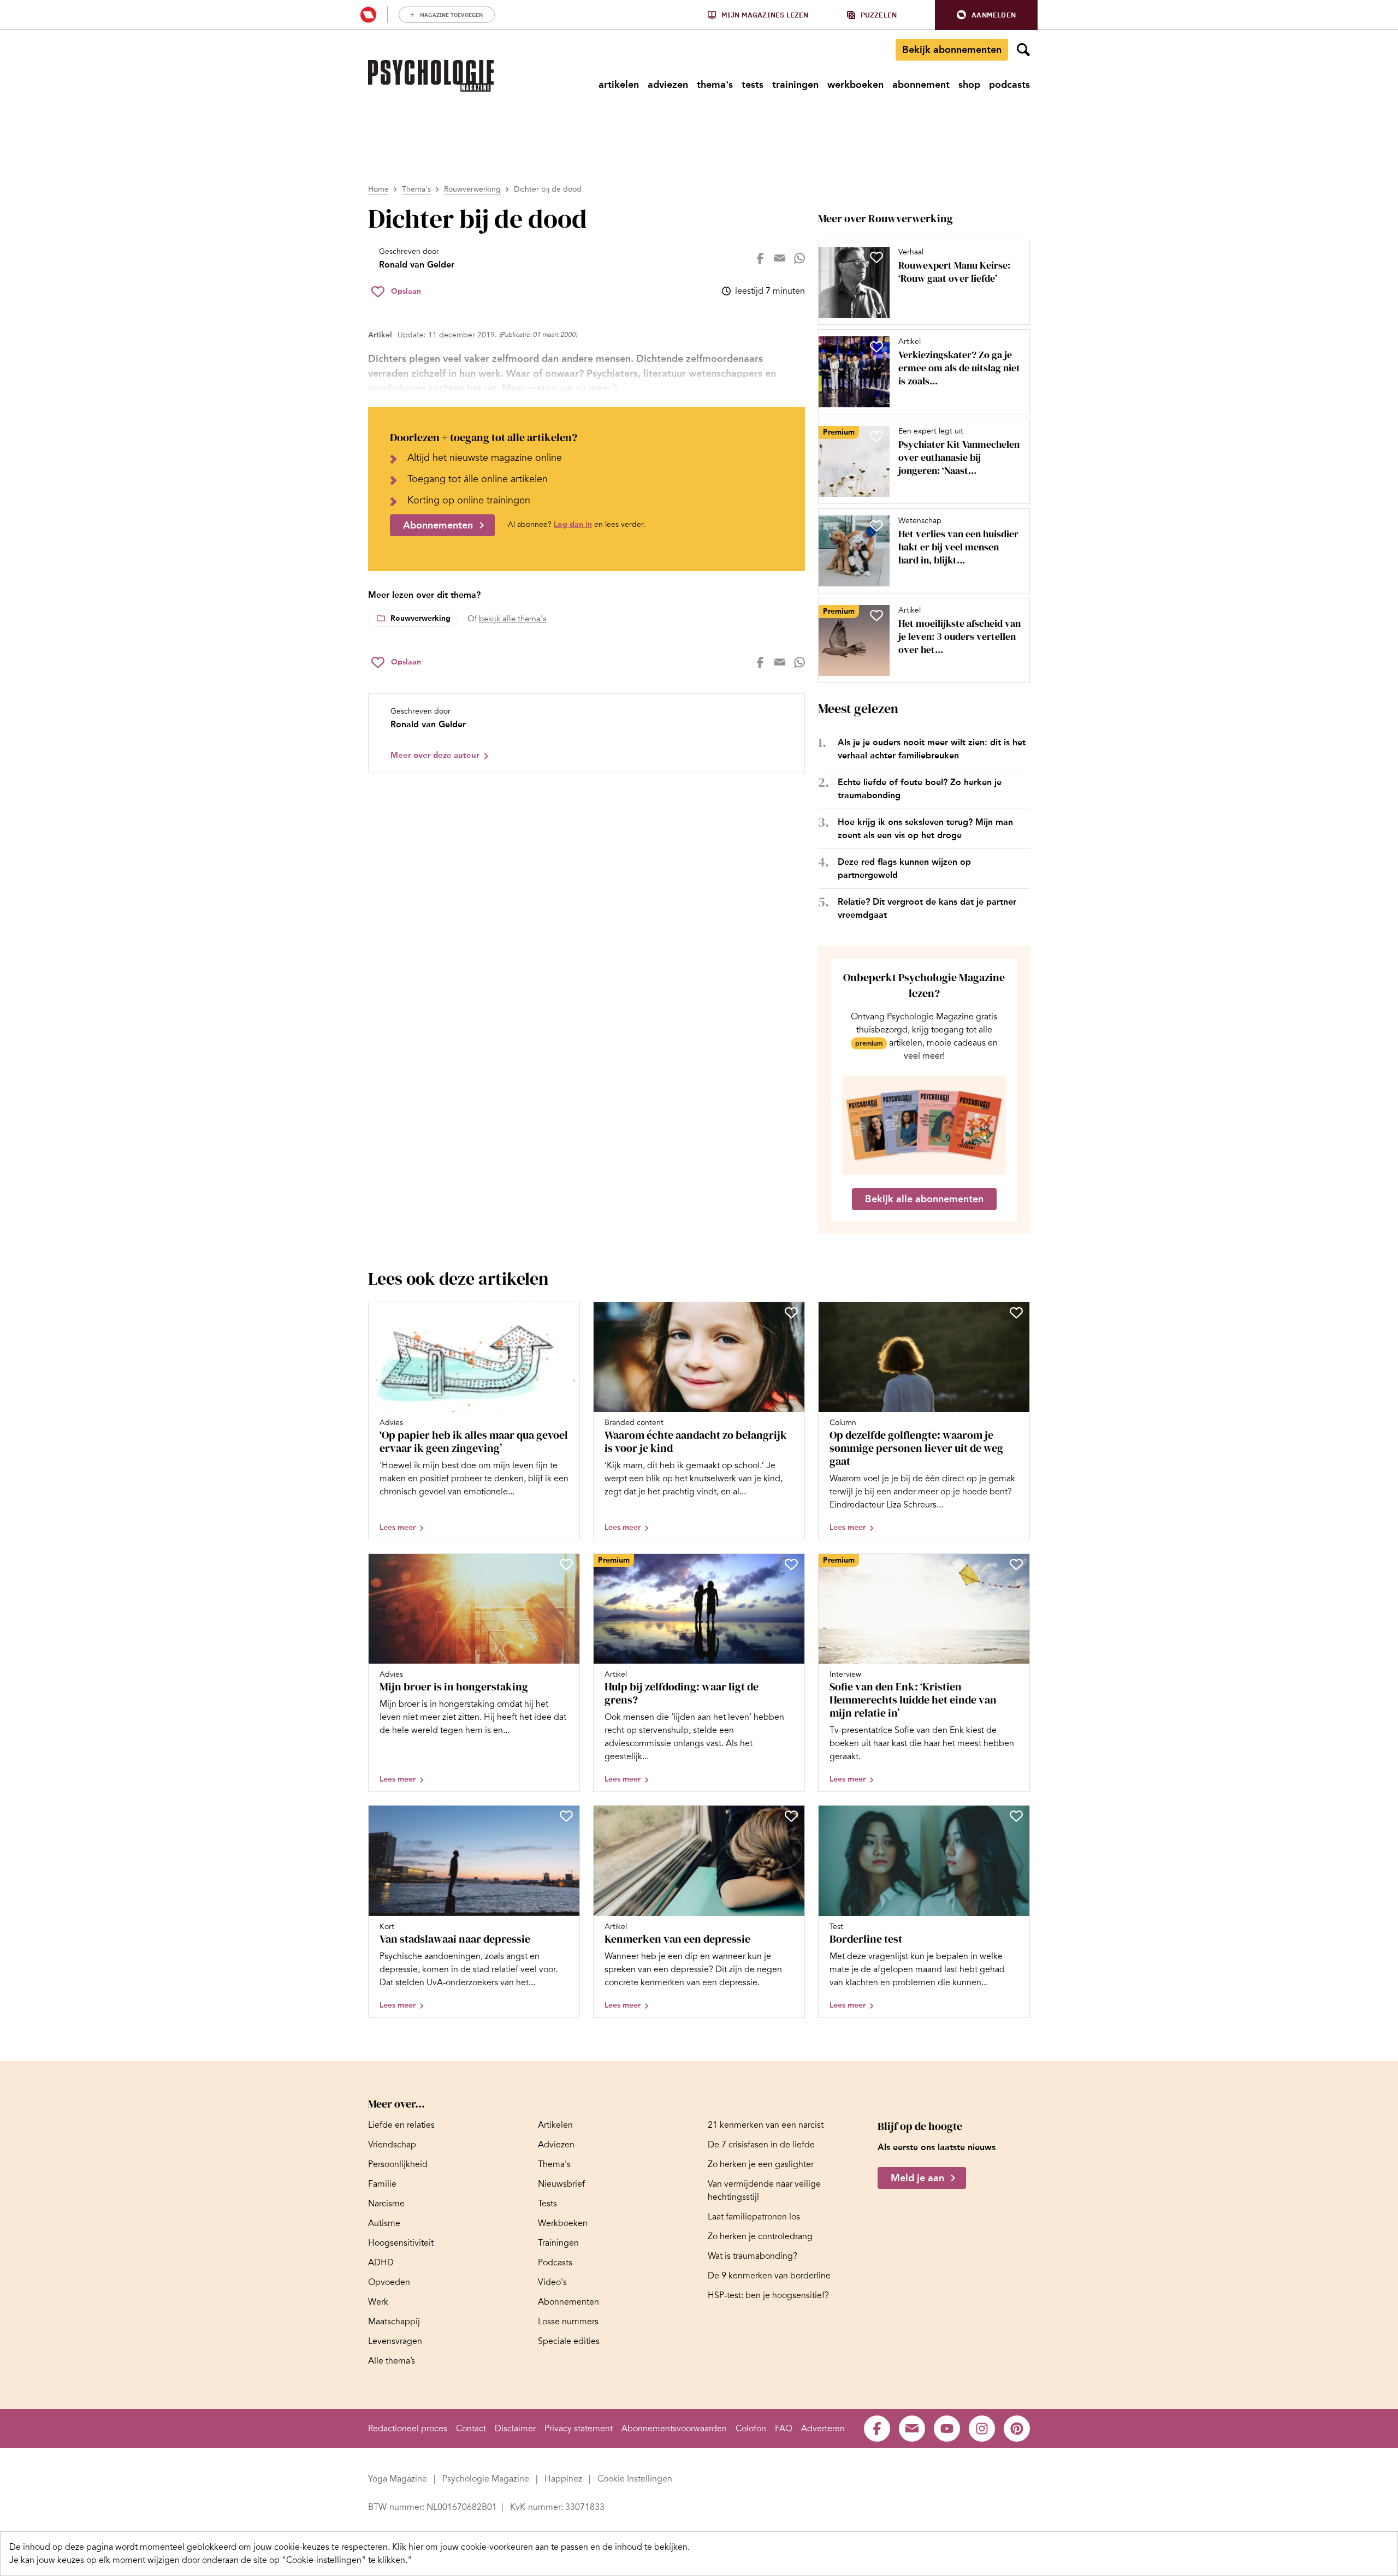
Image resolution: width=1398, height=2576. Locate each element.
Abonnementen (438, 525)
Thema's (416, 189)
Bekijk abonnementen (952, 50)
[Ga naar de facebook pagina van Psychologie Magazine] (877, 2429)
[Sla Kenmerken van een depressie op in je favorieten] (791, 1816)
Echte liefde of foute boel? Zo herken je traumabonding (920, 789)
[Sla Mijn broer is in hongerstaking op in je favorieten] (566, 1564)
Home (378, 189)
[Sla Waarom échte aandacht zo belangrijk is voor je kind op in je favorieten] (791, 1313)
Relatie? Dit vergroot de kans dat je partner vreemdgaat (927, 908)
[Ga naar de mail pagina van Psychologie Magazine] (912, 2429)
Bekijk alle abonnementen (924, 1199)
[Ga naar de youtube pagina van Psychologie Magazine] (947, 2429)
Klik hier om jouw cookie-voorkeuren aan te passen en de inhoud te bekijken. (541, 2547)
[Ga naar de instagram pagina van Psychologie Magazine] (982, 2429)
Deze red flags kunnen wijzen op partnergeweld (904, 868)
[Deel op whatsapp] (799, 258)
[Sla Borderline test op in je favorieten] (1016, 1816)
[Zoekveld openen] (1023, 50)
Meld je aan (917, 2178)
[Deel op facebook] (760, 258)
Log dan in (573, 524)
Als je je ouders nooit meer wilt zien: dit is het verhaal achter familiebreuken (932, 749)
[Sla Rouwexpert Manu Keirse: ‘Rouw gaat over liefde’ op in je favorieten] (876, 257)
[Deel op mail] (780, 258)
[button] (986, 15)
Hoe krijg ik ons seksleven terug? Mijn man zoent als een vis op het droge (925, 829)
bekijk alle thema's (513, 619)
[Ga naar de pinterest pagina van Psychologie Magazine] (1017, 2429)
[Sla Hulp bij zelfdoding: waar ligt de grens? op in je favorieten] (791, 1564)
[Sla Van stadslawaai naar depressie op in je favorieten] (566, 1816)
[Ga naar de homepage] (431, 76)
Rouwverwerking (472, 189)
